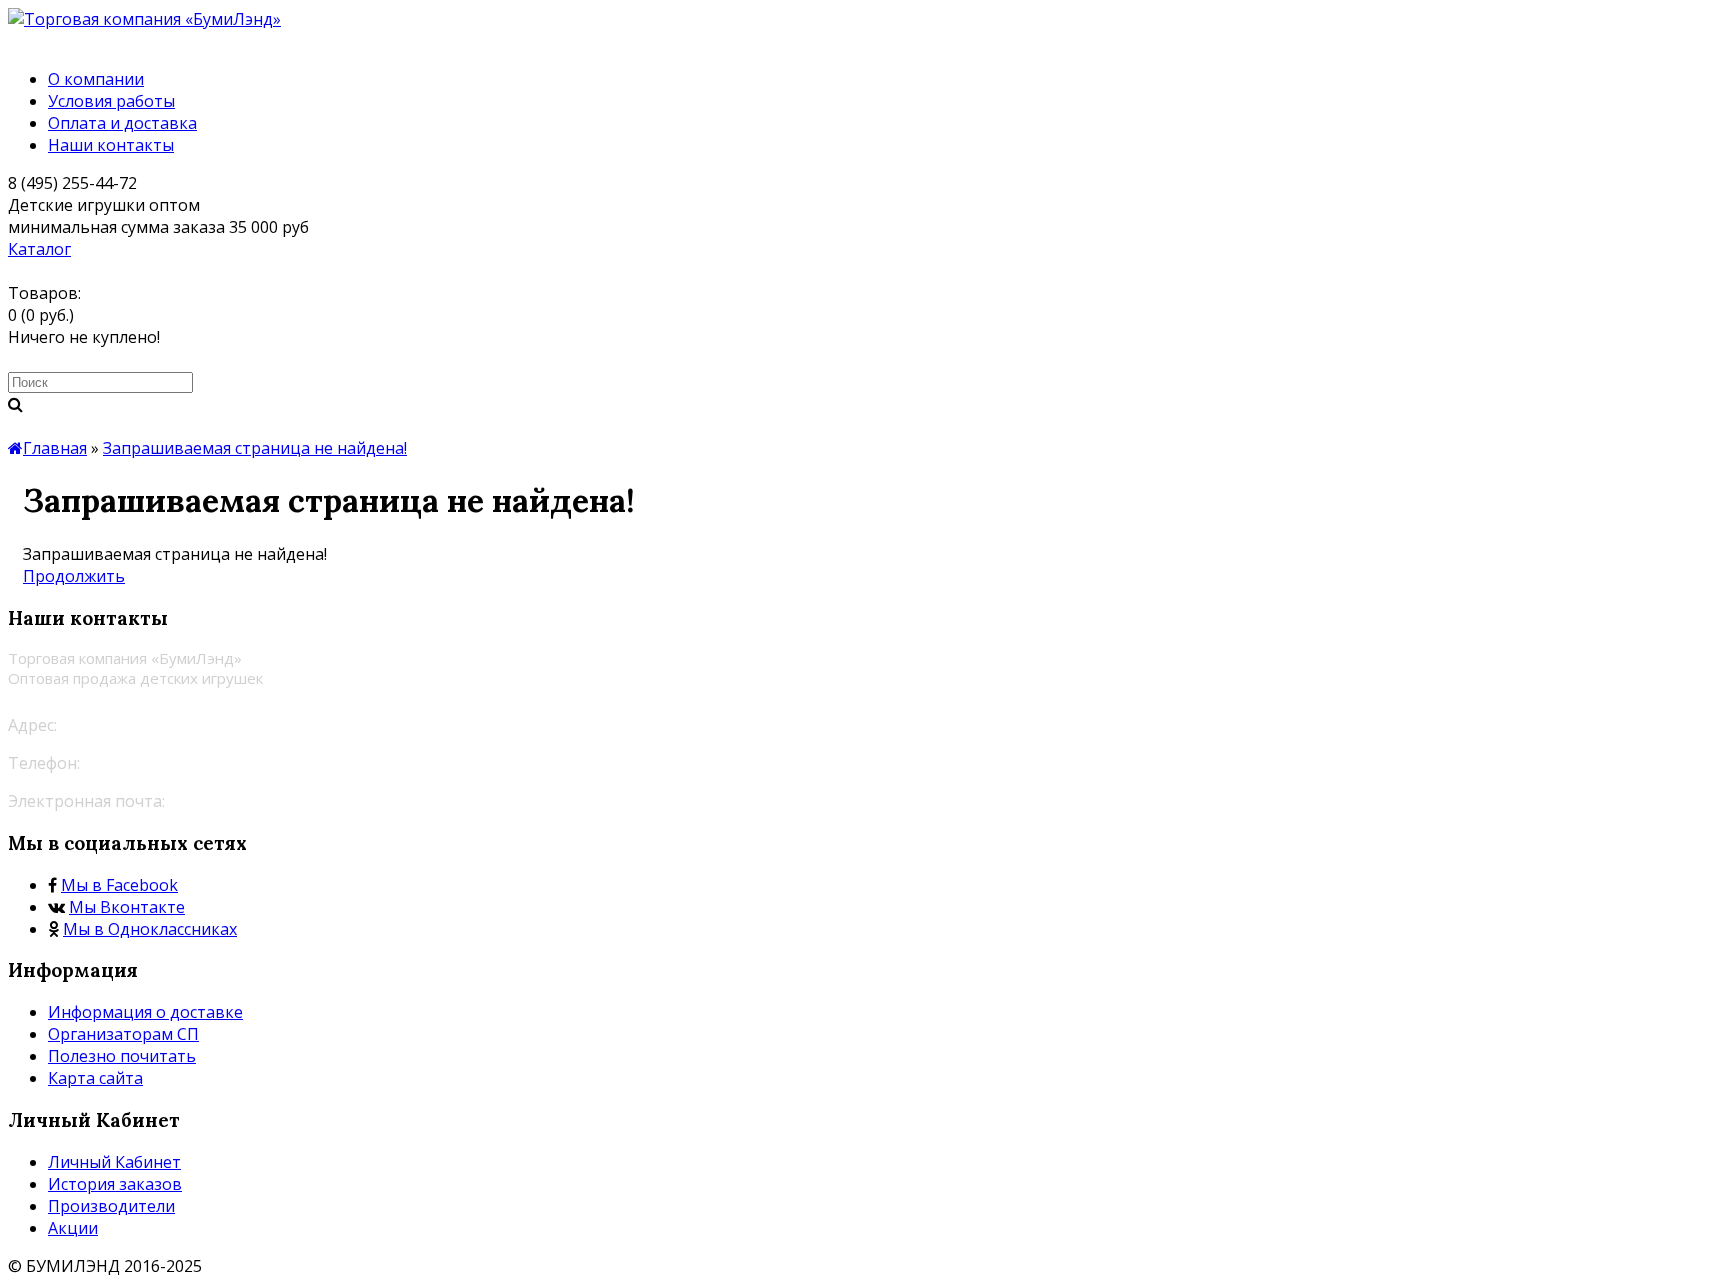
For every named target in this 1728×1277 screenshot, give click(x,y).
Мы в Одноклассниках (150, 929)
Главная (55, 448)
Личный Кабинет (114, 1162)
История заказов (115, 1184)
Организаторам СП (123, 1034)
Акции (73, 1228)
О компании (96, 79)
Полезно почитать (122, 1056)
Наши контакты (111, 145)
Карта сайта (95, 1078)
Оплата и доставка (122, 123)
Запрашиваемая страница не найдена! (255, 448)
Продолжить (74, 576)
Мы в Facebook (119, 885)
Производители (111, 1206)
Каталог (39, 249)
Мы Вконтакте (127, 907)
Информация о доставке (145, 1012)
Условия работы (111, 101)
